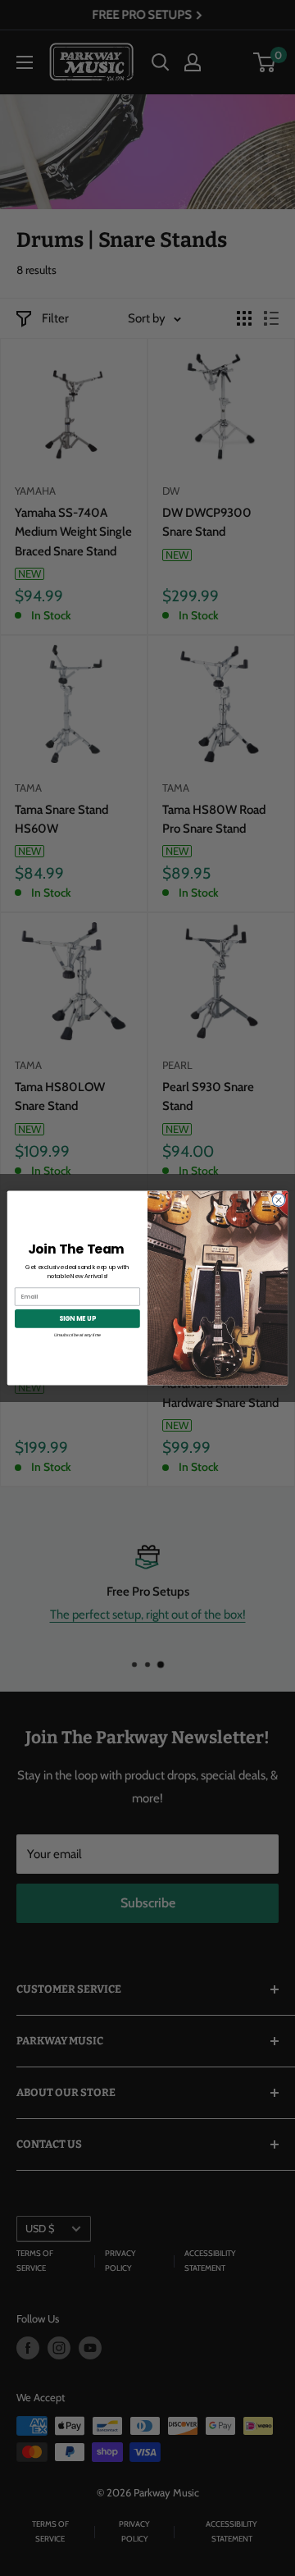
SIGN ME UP (77, 1318)
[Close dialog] (278, 1200)
